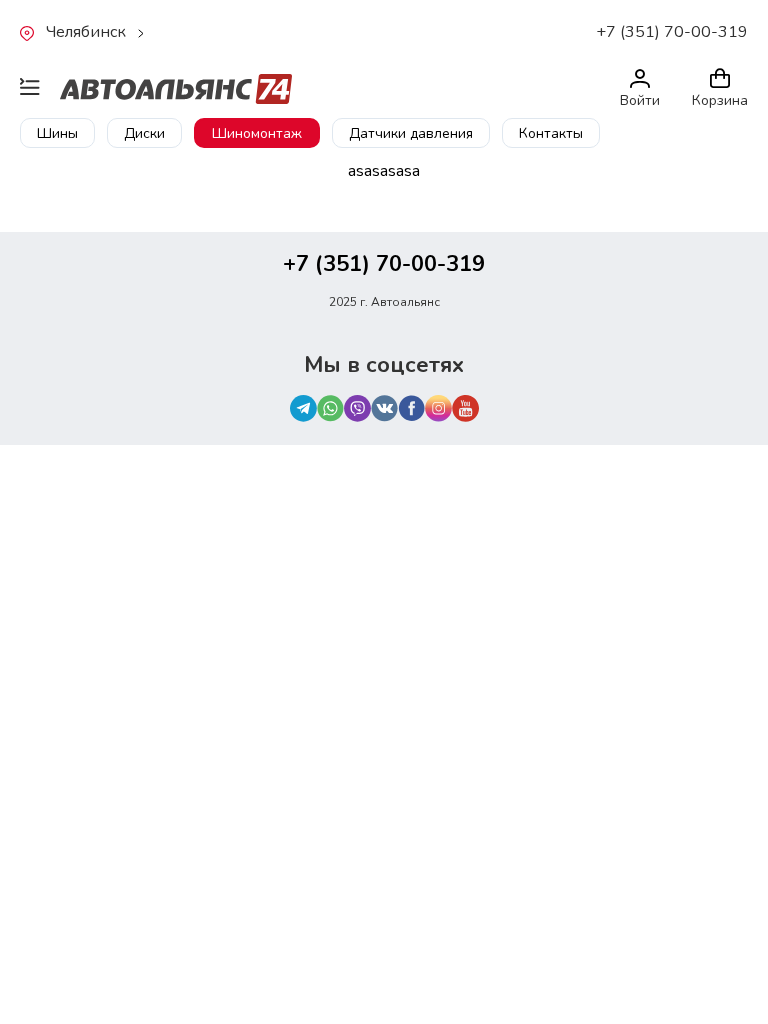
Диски (144, 133)
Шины (57, 133)
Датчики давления (411, 133)
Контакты (551, 133)
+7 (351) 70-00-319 (672, 32)
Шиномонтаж (257, 133)
